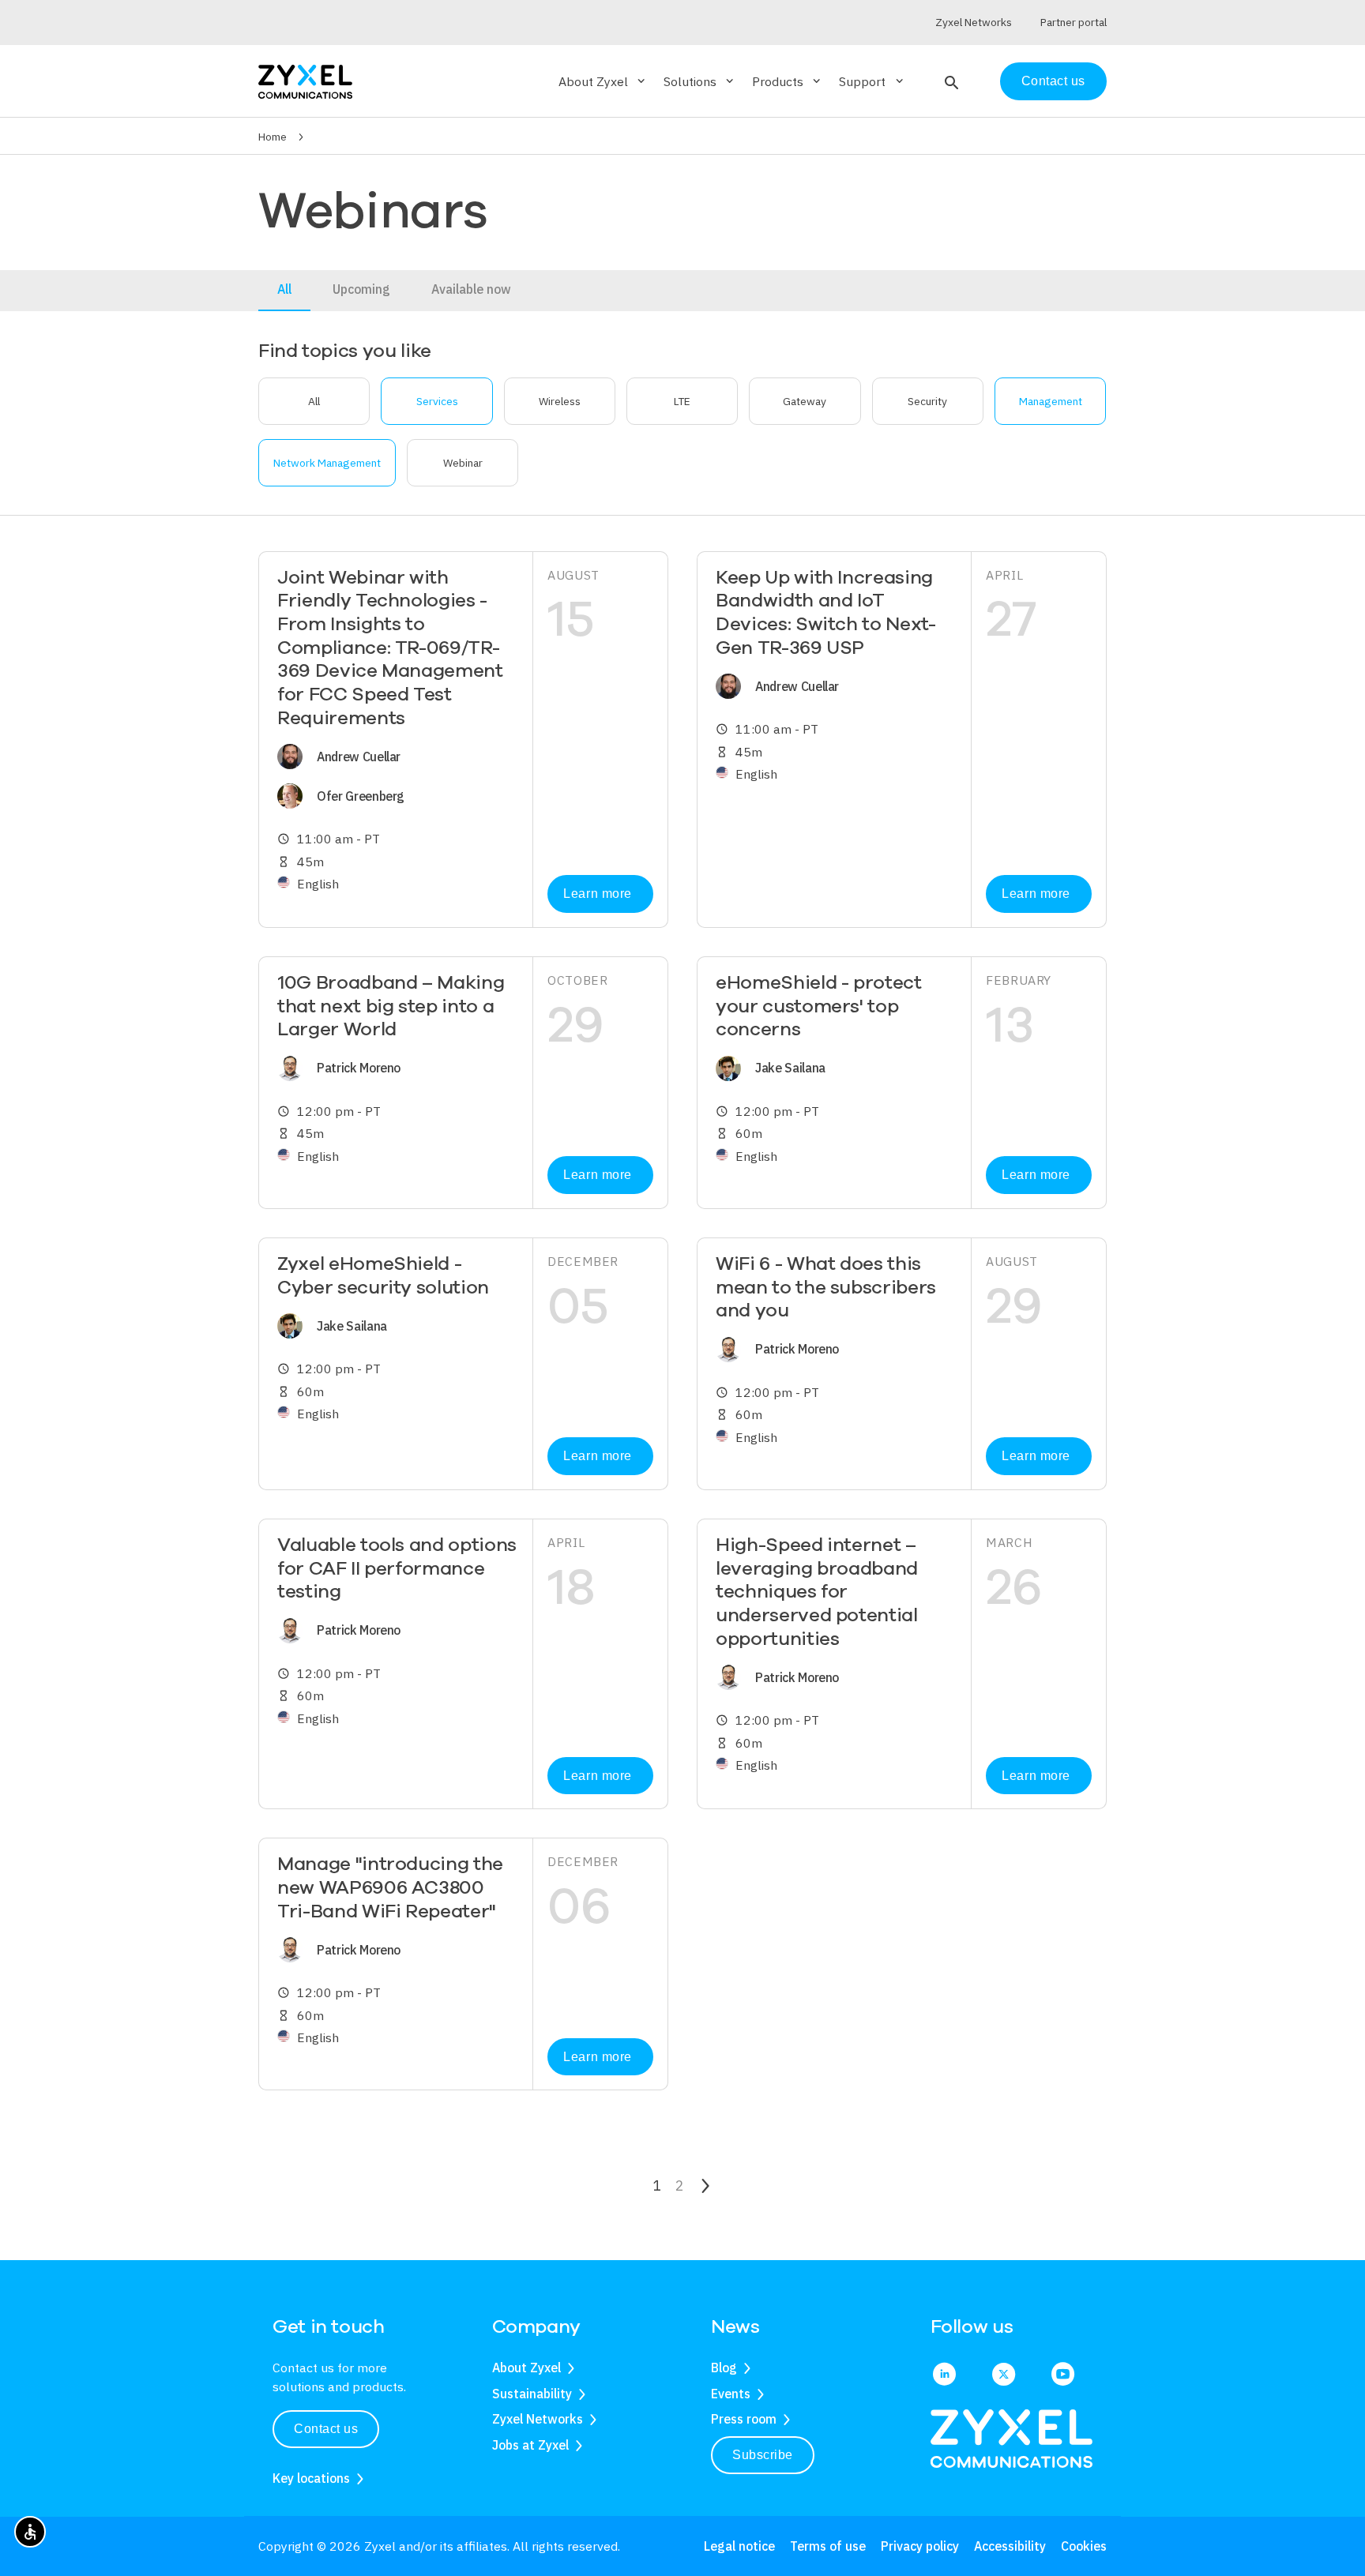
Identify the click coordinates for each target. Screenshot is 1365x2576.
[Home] (305, 80)
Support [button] (872, 81)
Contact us (1053, 81)
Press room (744, 2419)
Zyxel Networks (538, 2419)
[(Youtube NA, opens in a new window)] (1063, 2375)
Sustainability (532, 2394)
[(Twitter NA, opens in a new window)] (1004, 2375)
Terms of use (828, 2546)
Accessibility (1010, 2546)
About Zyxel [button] (603, 81)
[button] (950, 81)
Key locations (311, 2478)
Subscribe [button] (763, 2455)
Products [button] (788, 81)
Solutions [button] (700, 81)
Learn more (597, 894)
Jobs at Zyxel (530, 2445)
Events (731, 2394)
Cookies (1084, 2546)
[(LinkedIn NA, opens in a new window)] (944, 2375)
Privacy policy (920, 2546)
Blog (724, 2368)
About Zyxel (526, 2368)
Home (273, 137)
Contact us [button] (326, 2429)
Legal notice (739, 2546)
